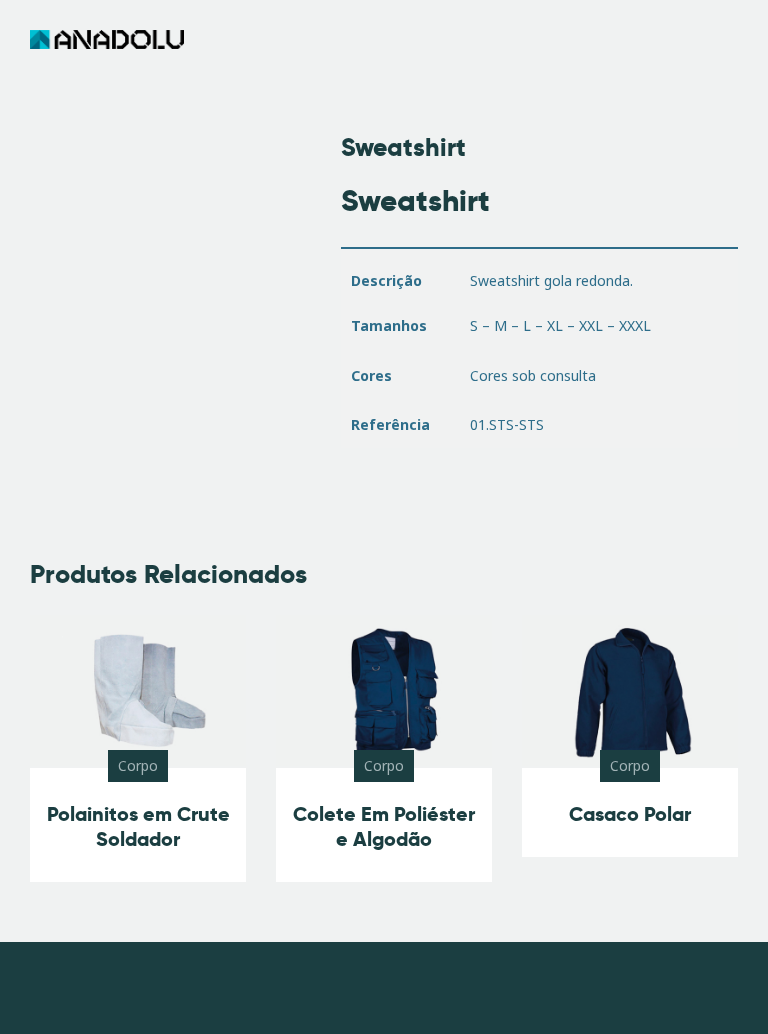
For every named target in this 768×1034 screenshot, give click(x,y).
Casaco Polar (630, 814)
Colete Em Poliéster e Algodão (384, 827)
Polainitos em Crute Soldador (138, 827)
